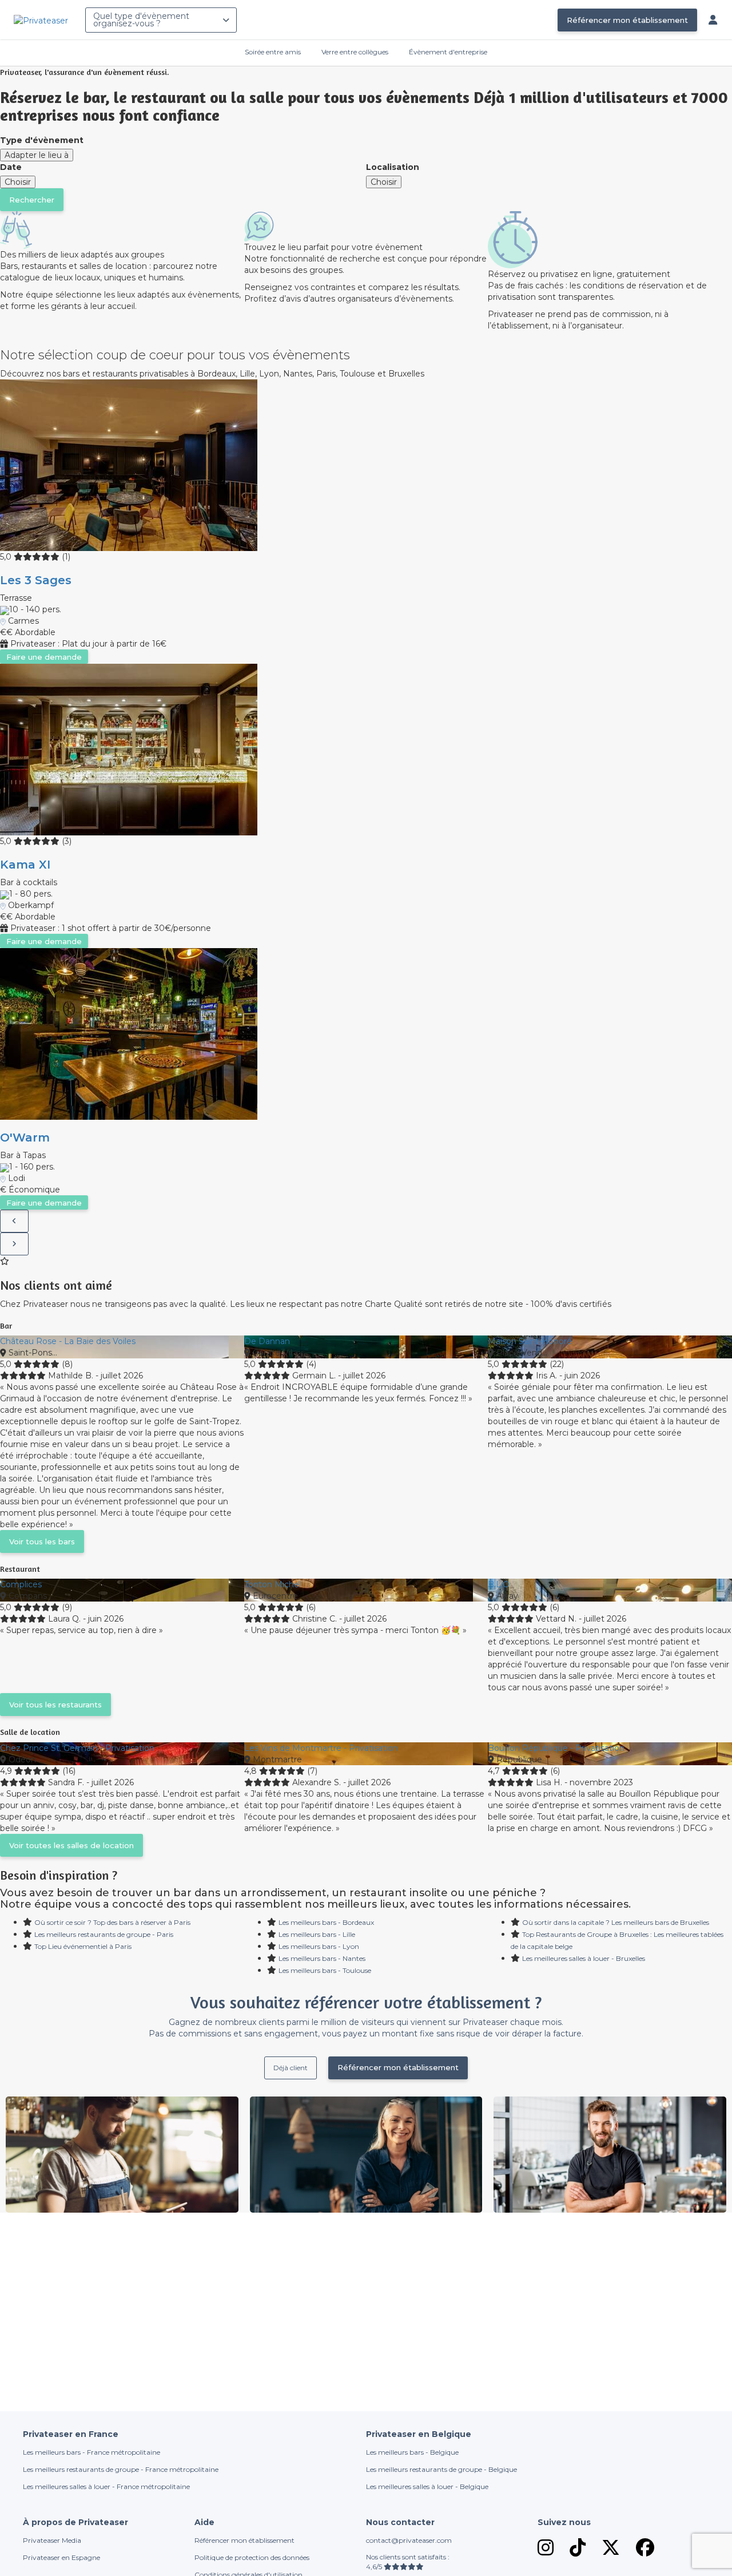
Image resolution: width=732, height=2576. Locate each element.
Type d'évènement (42, 140)
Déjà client (291, 2068)
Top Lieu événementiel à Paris (83, 1946)
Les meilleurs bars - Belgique (412, 2452)
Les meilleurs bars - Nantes (322, 1958)
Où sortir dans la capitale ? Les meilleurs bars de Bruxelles (616, 1922)
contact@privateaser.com (409, 2540)
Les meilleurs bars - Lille (317, 1934)
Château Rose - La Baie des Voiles (68, 1341)
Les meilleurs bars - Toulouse (325, 1970)
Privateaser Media (52, 2540)
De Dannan (267, 1341)
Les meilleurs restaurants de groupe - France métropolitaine (121, 2469)
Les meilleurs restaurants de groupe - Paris (104, 1934)
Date (11, 167)
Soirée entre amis (273, 52)
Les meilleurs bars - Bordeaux (326, 1922)
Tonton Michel (272, 1584)
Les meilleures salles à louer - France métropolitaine (106, 2486)
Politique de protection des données (252, 2557)
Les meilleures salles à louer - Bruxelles (584, 1958)
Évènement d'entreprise (448, 52)
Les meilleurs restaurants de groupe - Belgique (441, 2469)
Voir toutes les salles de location (71, 1845)
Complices (21, 1584)
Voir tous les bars (42, 1541)
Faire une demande (44, 657)
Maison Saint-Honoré (530, 1341)
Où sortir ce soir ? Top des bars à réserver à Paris (112, 1922)
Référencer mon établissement (627, 20)
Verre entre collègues (355, 52)
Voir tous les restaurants (55, 1705)
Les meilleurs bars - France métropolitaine (91, 2452)
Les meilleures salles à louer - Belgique (427, 2486)
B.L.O (499, 1584)
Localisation (393, 167)
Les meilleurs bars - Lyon (319, 1946)
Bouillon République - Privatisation (556, 1748)
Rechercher (32, 200)
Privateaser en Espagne (61, 2557)
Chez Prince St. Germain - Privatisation (77, 1748)
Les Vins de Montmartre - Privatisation (321, 1748)
